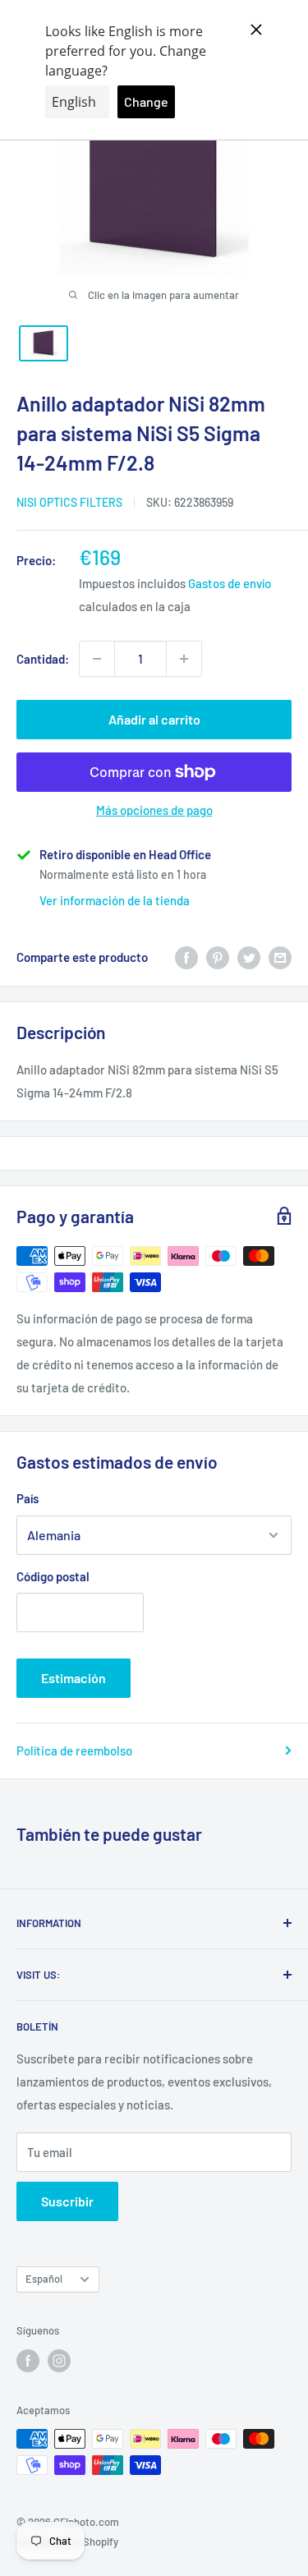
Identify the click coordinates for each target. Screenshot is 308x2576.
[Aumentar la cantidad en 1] (184, 659)
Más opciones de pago (154, 810)
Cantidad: (43, 659)
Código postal (53, 1576)
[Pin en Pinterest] (218, 957)
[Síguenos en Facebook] (28, 2361)
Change (146, 101)
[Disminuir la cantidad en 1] (97, 659)
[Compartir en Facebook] (186, 957)
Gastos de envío (230, 583)
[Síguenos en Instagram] (59, 2361)
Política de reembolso (74, 1750)
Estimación (74, 1678)
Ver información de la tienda (115, 900)
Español (44, 2279)
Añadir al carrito (154, 719)
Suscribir (67, 2201)
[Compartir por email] (280, 957)
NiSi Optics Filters (69, 502)
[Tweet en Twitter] (249, 957)
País (28, 1498)
